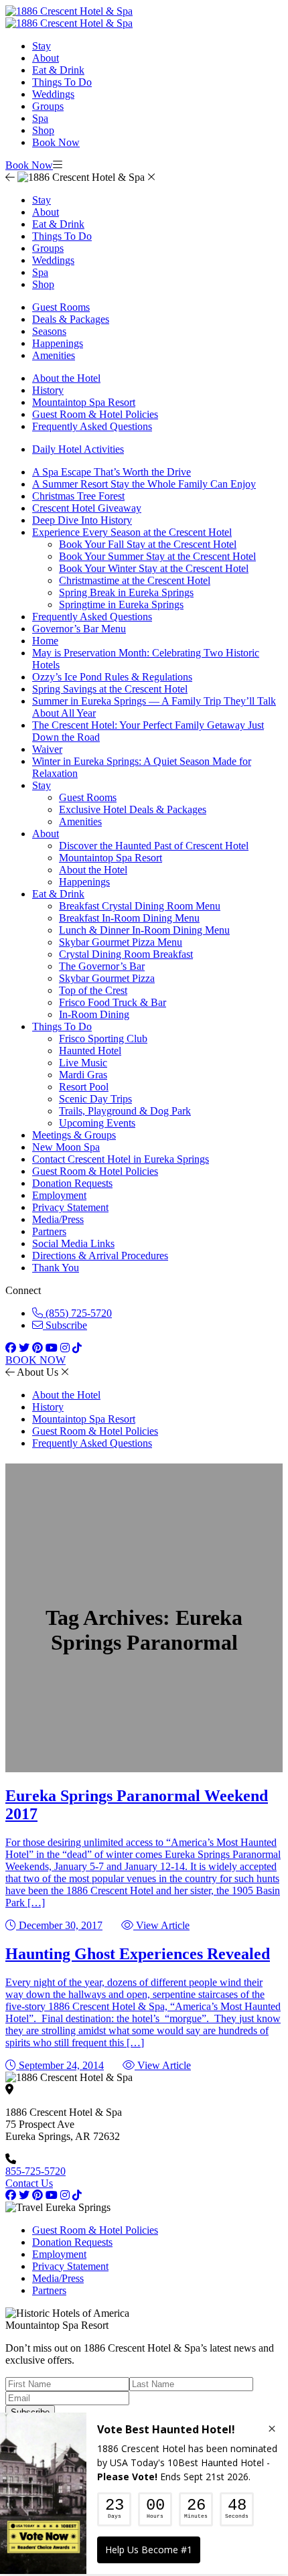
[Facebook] (11, 2195)
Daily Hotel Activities (78, 449)
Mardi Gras (83, 1075)
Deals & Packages (71, 319)
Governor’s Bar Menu (79, 629)
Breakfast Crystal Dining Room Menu (140, 906)
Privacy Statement (70, 1207)
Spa (40, 118)
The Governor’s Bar (102, 966)
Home (45, 641)
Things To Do (62, 82)
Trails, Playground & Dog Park (125, 1111)
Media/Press (58, 1219)
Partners (49, 1231)
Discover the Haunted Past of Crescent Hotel (154, 846)
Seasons (49, 331)
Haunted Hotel (90, 1051)
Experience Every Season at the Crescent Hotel (132, 532)
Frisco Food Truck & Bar (113, 1002)
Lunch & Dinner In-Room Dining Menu (144, 930)
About (46, 58)
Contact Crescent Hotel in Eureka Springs (121, 1159)
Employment (59, 1195)
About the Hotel (66, 378)
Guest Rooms (61, 307)
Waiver (47, 749)
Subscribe (65, 1325)
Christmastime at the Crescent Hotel (135, 580)
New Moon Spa (66, 1147)
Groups (48, 106)
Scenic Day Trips (95, 1099)
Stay (42, 46)
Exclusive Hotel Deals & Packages (133, 809)
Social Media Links (73, 1243)
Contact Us (29, 2183)
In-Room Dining (94, 1014)
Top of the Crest (93, 990)
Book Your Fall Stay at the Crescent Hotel (148, 544)
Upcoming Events (97, 1123)
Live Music (83, 1063)
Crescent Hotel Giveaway (87, 508)
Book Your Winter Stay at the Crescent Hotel (154, 568)
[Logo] (69, 11)
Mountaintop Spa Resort (84, 402)
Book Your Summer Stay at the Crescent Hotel (157, 556)
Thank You (56, 1268)
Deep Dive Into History (82, 520)
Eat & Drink (58, 70)
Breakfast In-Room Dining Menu (129, 918)
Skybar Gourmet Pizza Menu (121, 942)
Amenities (54, 355)
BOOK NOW (35, 1360)
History (48, 390)
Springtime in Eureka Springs (121, 604)
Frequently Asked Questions (92, 426)
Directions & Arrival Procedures (100, 1256)
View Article (161, 1925)
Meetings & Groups (74, 1135)
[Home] (69, 23)
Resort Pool (84, 1087)
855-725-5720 (35, 2171)
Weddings (53, 94)
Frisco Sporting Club (103, 1039)
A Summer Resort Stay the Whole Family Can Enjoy (144, 484)
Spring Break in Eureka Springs (126, 592)
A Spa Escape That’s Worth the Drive (112, 472)
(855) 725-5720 (77, 1313)
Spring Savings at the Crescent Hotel (110, 689)
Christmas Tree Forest (78, 496)
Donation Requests (72, 1183)
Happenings (58, 343)
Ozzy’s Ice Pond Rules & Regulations (112, 677)
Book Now (56, 142)
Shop (43, 130)
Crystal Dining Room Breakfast (126, 954)
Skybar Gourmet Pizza (107, 978)
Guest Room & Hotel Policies (95, 414)
